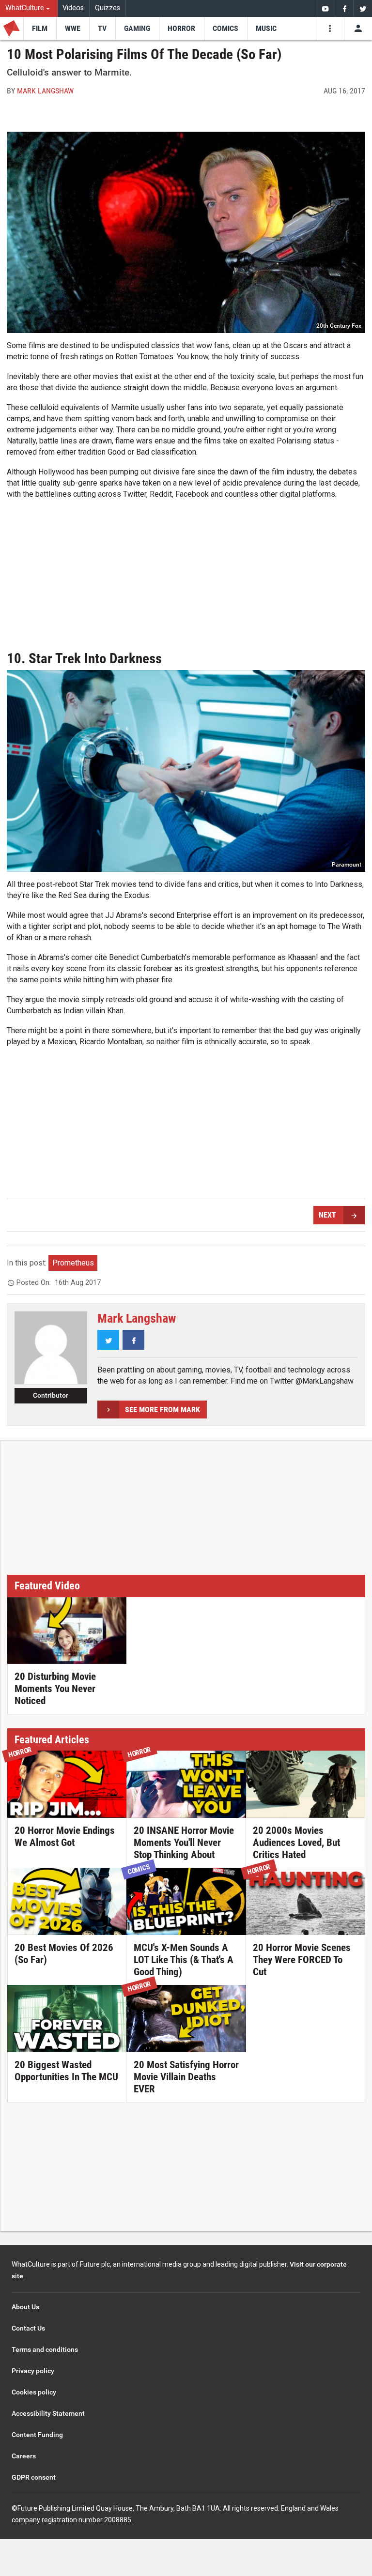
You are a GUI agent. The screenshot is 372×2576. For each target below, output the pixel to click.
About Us (25, 2307)
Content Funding (37, 2435)
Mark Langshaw (45, 91)
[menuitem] (29, 8)
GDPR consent (34, 2477)
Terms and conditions (45, 2349)
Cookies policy (34, 2392)
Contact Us (28, 2328)
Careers (24, 2456)
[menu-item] (40, 29)
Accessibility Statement (48, 2413)
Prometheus (73, 1263)
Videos (73, 8)
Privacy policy (33, 2371)
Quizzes (108, 8)
